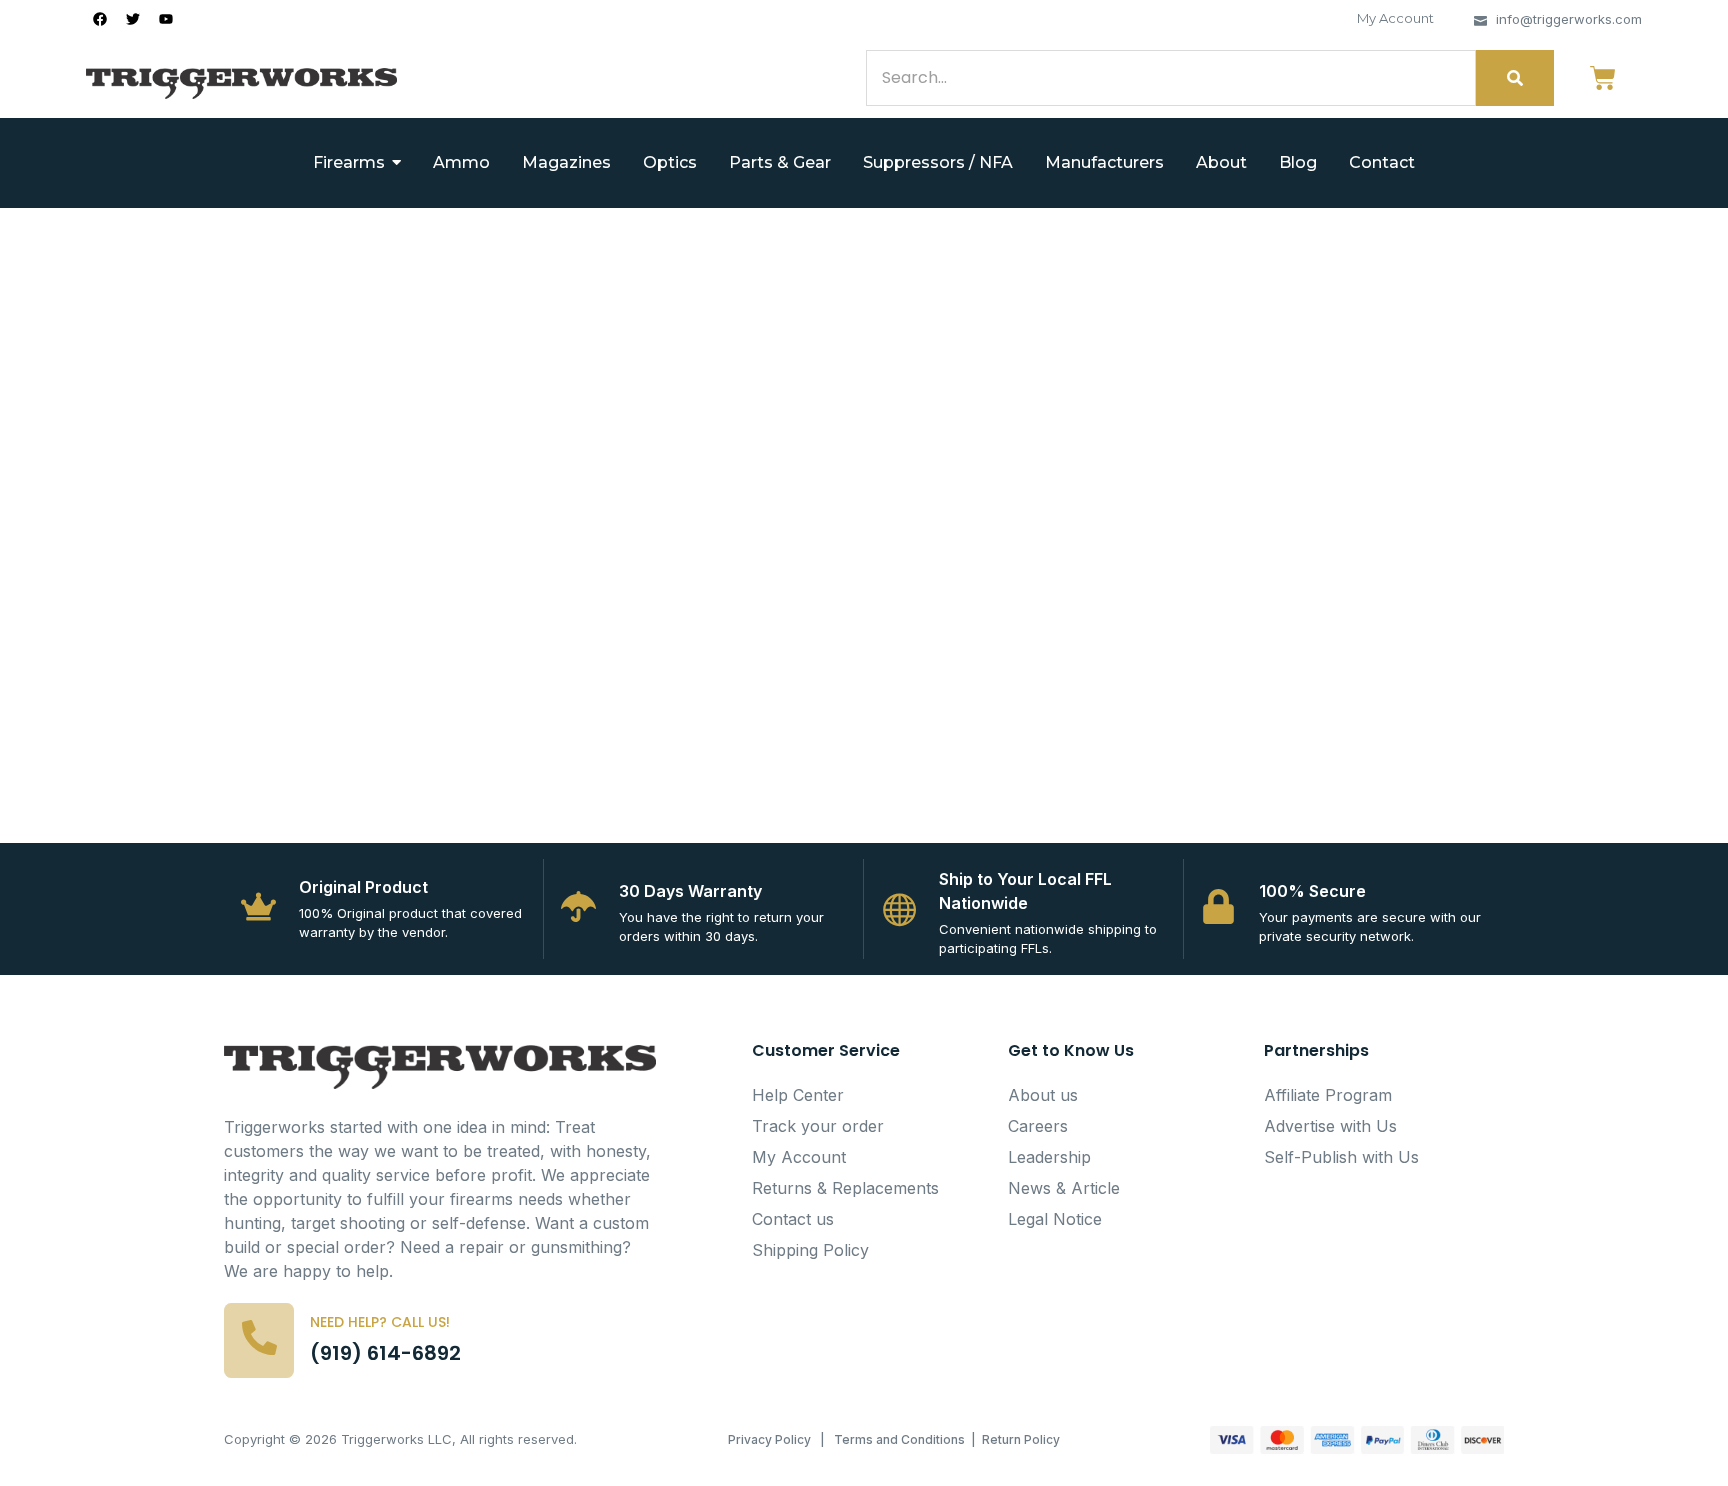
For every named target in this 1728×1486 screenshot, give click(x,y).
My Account (1395, 18)
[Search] (1515, 78)
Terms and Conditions (899, 1439)
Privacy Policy (769, 1439)
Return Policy (1021, 1439)
